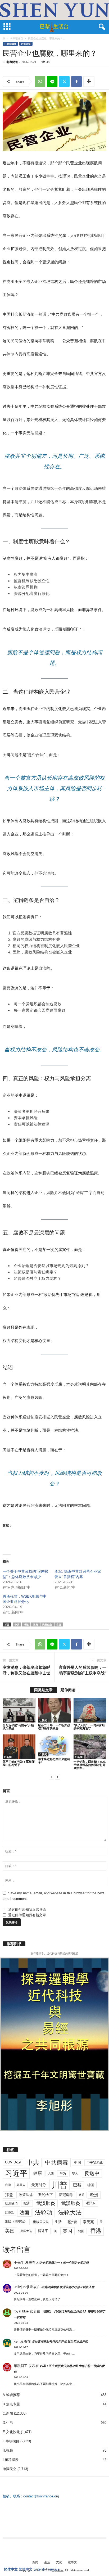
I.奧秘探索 (11, 2460)
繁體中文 (26, 2569)
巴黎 (77, 2185)
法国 (24, 2213)
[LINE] (52, 82)
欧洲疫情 (11, 2203)
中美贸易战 (95, 2163)
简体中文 (11, 2569)
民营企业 (47, 1624)
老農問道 (12, 62)
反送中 (92, 2173)
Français (53, 2569)
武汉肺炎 (46, 2203)
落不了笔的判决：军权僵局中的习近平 (19, 1763)
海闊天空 (10, 2469)
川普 (60, 2185)
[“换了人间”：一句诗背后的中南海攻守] (90, 1710)
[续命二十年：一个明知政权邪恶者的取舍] (54, 1710)
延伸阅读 (68, 1690)
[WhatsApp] (40, 82)
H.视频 (8, 2450)
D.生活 (8, 2423)
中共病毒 (57, 2163)
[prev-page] (51, 1777)
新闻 (35, 2562)
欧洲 (94, 2195)
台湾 (8, 2185)
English (39, 2569)
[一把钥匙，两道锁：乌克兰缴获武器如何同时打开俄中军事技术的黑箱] (90, 1747)
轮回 (81, 2231)
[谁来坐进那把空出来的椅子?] (54, 1745)
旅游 (81, 2195)
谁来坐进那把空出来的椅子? (54, 1761)
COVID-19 (13, 2162)
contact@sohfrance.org (41, 2496)
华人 (75, 2173)
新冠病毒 (66, 2195)
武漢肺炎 (71, 2203)
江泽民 (9, 2213)
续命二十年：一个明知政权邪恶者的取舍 (54, 1727)
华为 (63, 2173)
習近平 (43, 2231)
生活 (58, 2222)
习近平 (16, 2173)
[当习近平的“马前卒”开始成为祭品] (19, 1710)
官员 (35, 1624)
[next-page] (58, 1777)
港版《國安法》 (16, 2222)
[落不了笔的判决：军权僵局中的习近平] (19, 1747)
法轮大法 (70, 2213)
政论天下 (46, 2195)
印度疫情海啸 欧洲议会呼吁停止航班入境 (68, 2287)
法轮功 (44, 2213)
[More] (89, 82)
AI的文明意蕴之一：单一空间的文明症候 (63, 2263)
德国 (91, 2185)
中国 (78, 2163)
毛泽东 (91, 2203)
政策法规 (26, 2195)
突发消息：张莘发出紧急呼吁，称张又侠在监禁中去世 (26, 1670)
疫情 (72, 2222)
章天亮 (88, 2222)
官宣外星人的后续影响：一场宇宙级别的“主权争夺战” (82, 1670)
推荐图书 (14, 1944)
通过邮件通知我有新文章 (27, 1915)
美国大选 (26, 2231)
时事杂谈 (26, 44)
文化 (59, 2562)
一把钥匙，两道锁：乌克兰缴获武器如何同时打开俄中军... (90, 1765)
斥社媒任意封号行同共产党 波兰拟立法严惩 (60, 2342)
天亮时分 (39, 2185)
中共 (17, 1624)
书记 (26, 1624)
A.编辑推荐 (11, 2395)
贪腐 (59, 1624)
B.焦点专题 (11, 2404)
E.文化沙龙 (11, 2432)
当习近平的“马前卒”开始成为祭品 (18, 1727)
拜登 (9, 2195)
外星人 (21, 2185)
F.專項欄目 (17, 38)
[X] (64, 82)
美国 (10, 2231)
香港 (96, 2231)
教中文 (72, 2562)
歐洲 (27, 2203)
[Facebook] (76, 82)
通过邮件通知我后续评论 (27, 1910)
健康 (38, 2173)
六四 (51, 2173)
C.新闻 (8, 1720)
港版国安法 (41, 2222)
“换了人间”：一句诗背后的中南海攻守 (89, 1727)
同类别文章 (43, 1690)
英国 (67, 2231)
